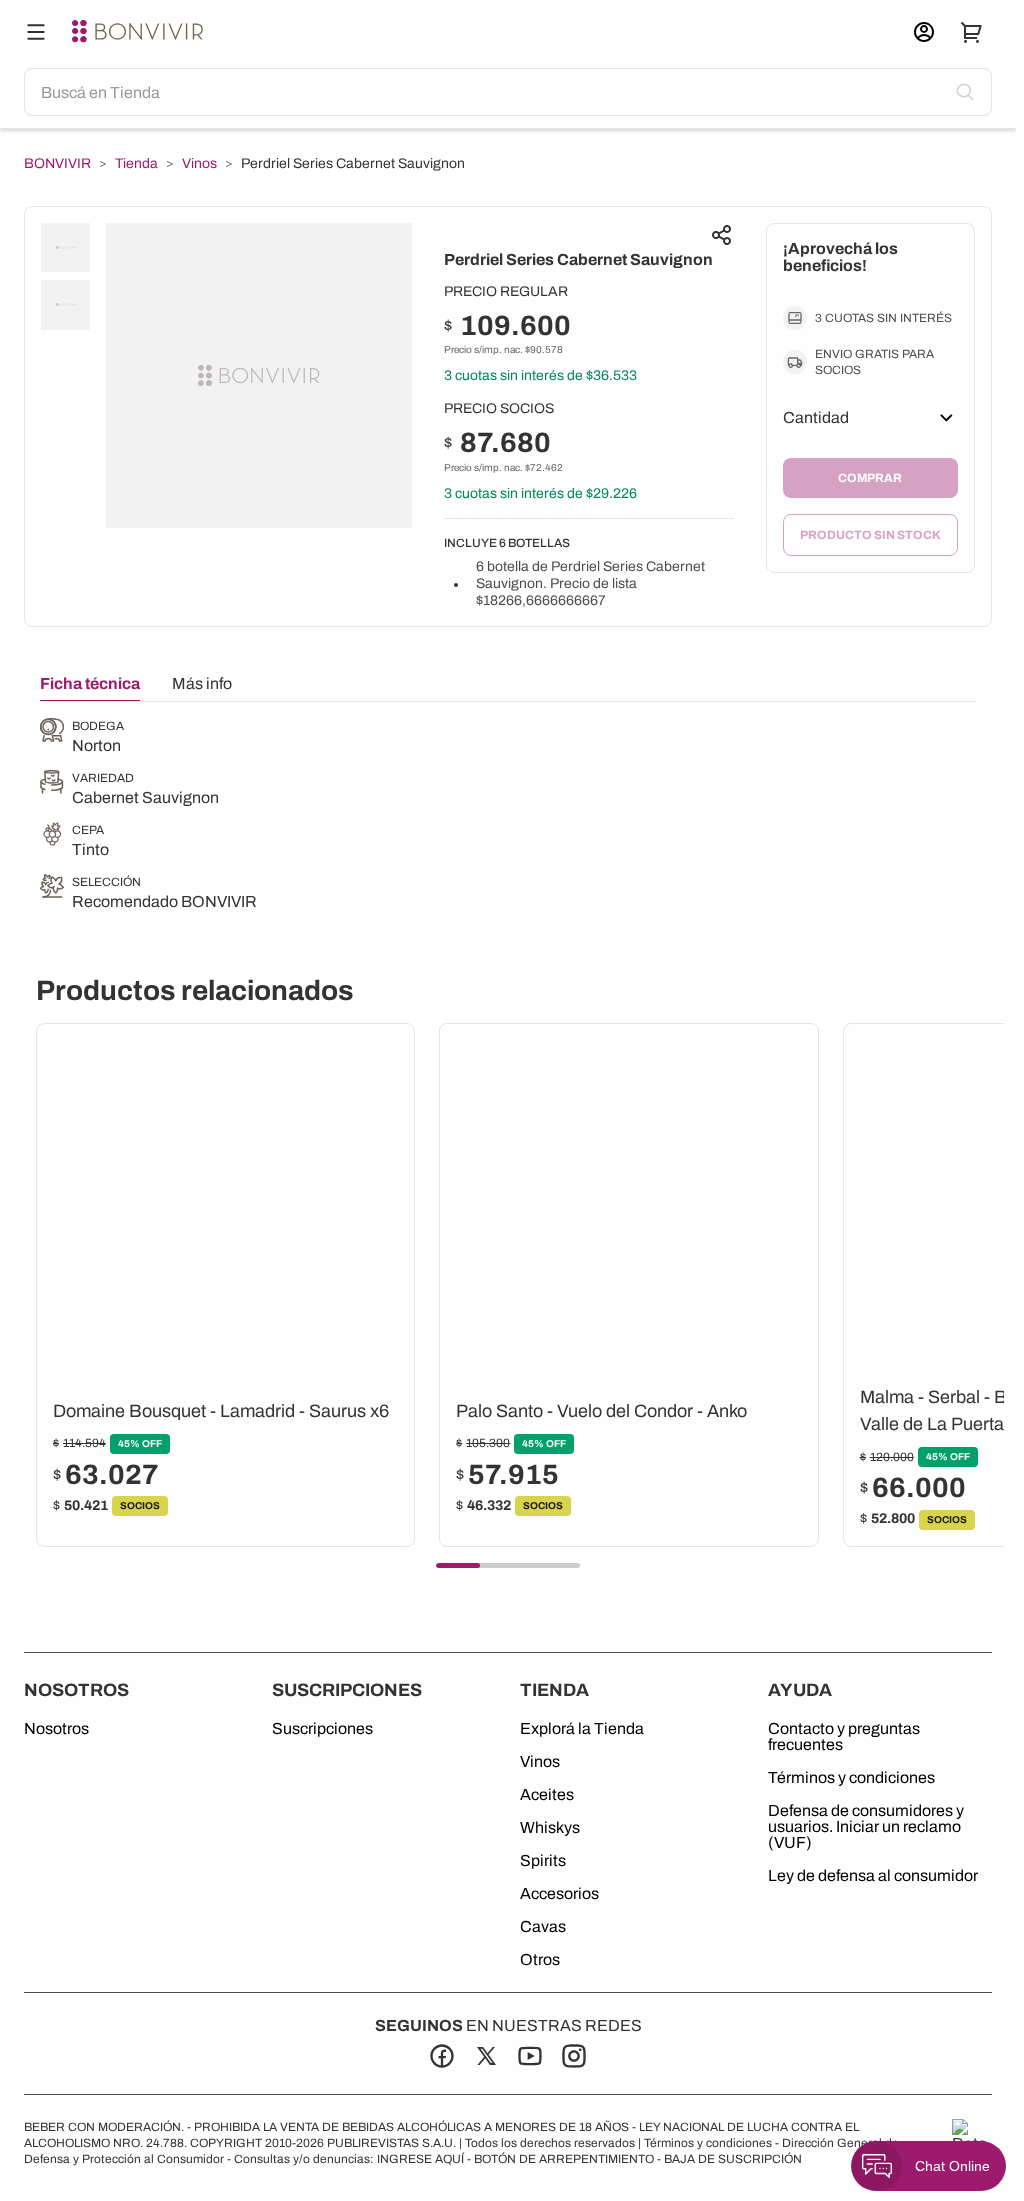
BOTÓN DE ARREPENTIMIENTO (564, 2159)
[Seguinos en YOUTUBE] (530, 2056)
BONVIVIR (57, 164)
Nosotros (56, 1729)
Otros (540, 1960)
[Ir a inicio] (140, 32)
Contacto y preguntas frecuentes (844, 1737)
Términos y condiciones (851, 1778)
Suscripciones (322, 1729)
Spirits (543, 1861)
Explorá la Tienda (582, 1729)
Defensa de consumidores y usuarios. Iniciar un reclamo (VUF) (866, 1827)
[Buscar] (36, 32)
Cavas (543, 1927)
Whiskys (550, 1828)
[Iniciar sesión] (924, 32)
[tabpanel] (148, 816)
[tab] (90, 688)
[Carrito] (972, 32)
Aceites (547, 1795)
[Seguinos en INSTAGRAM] (574, 2056)
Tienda (136, 164)
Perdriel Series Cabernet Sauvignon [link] (353, 163)
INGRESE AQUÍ (420, 2159)
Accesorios (559, 1894)
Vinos (199, 164)
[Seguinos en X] (486, 2056)
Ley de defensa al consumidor (873, 1876)
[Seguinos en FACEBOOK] (442, 2056)
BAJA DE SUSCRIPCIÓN (733, 2159)
